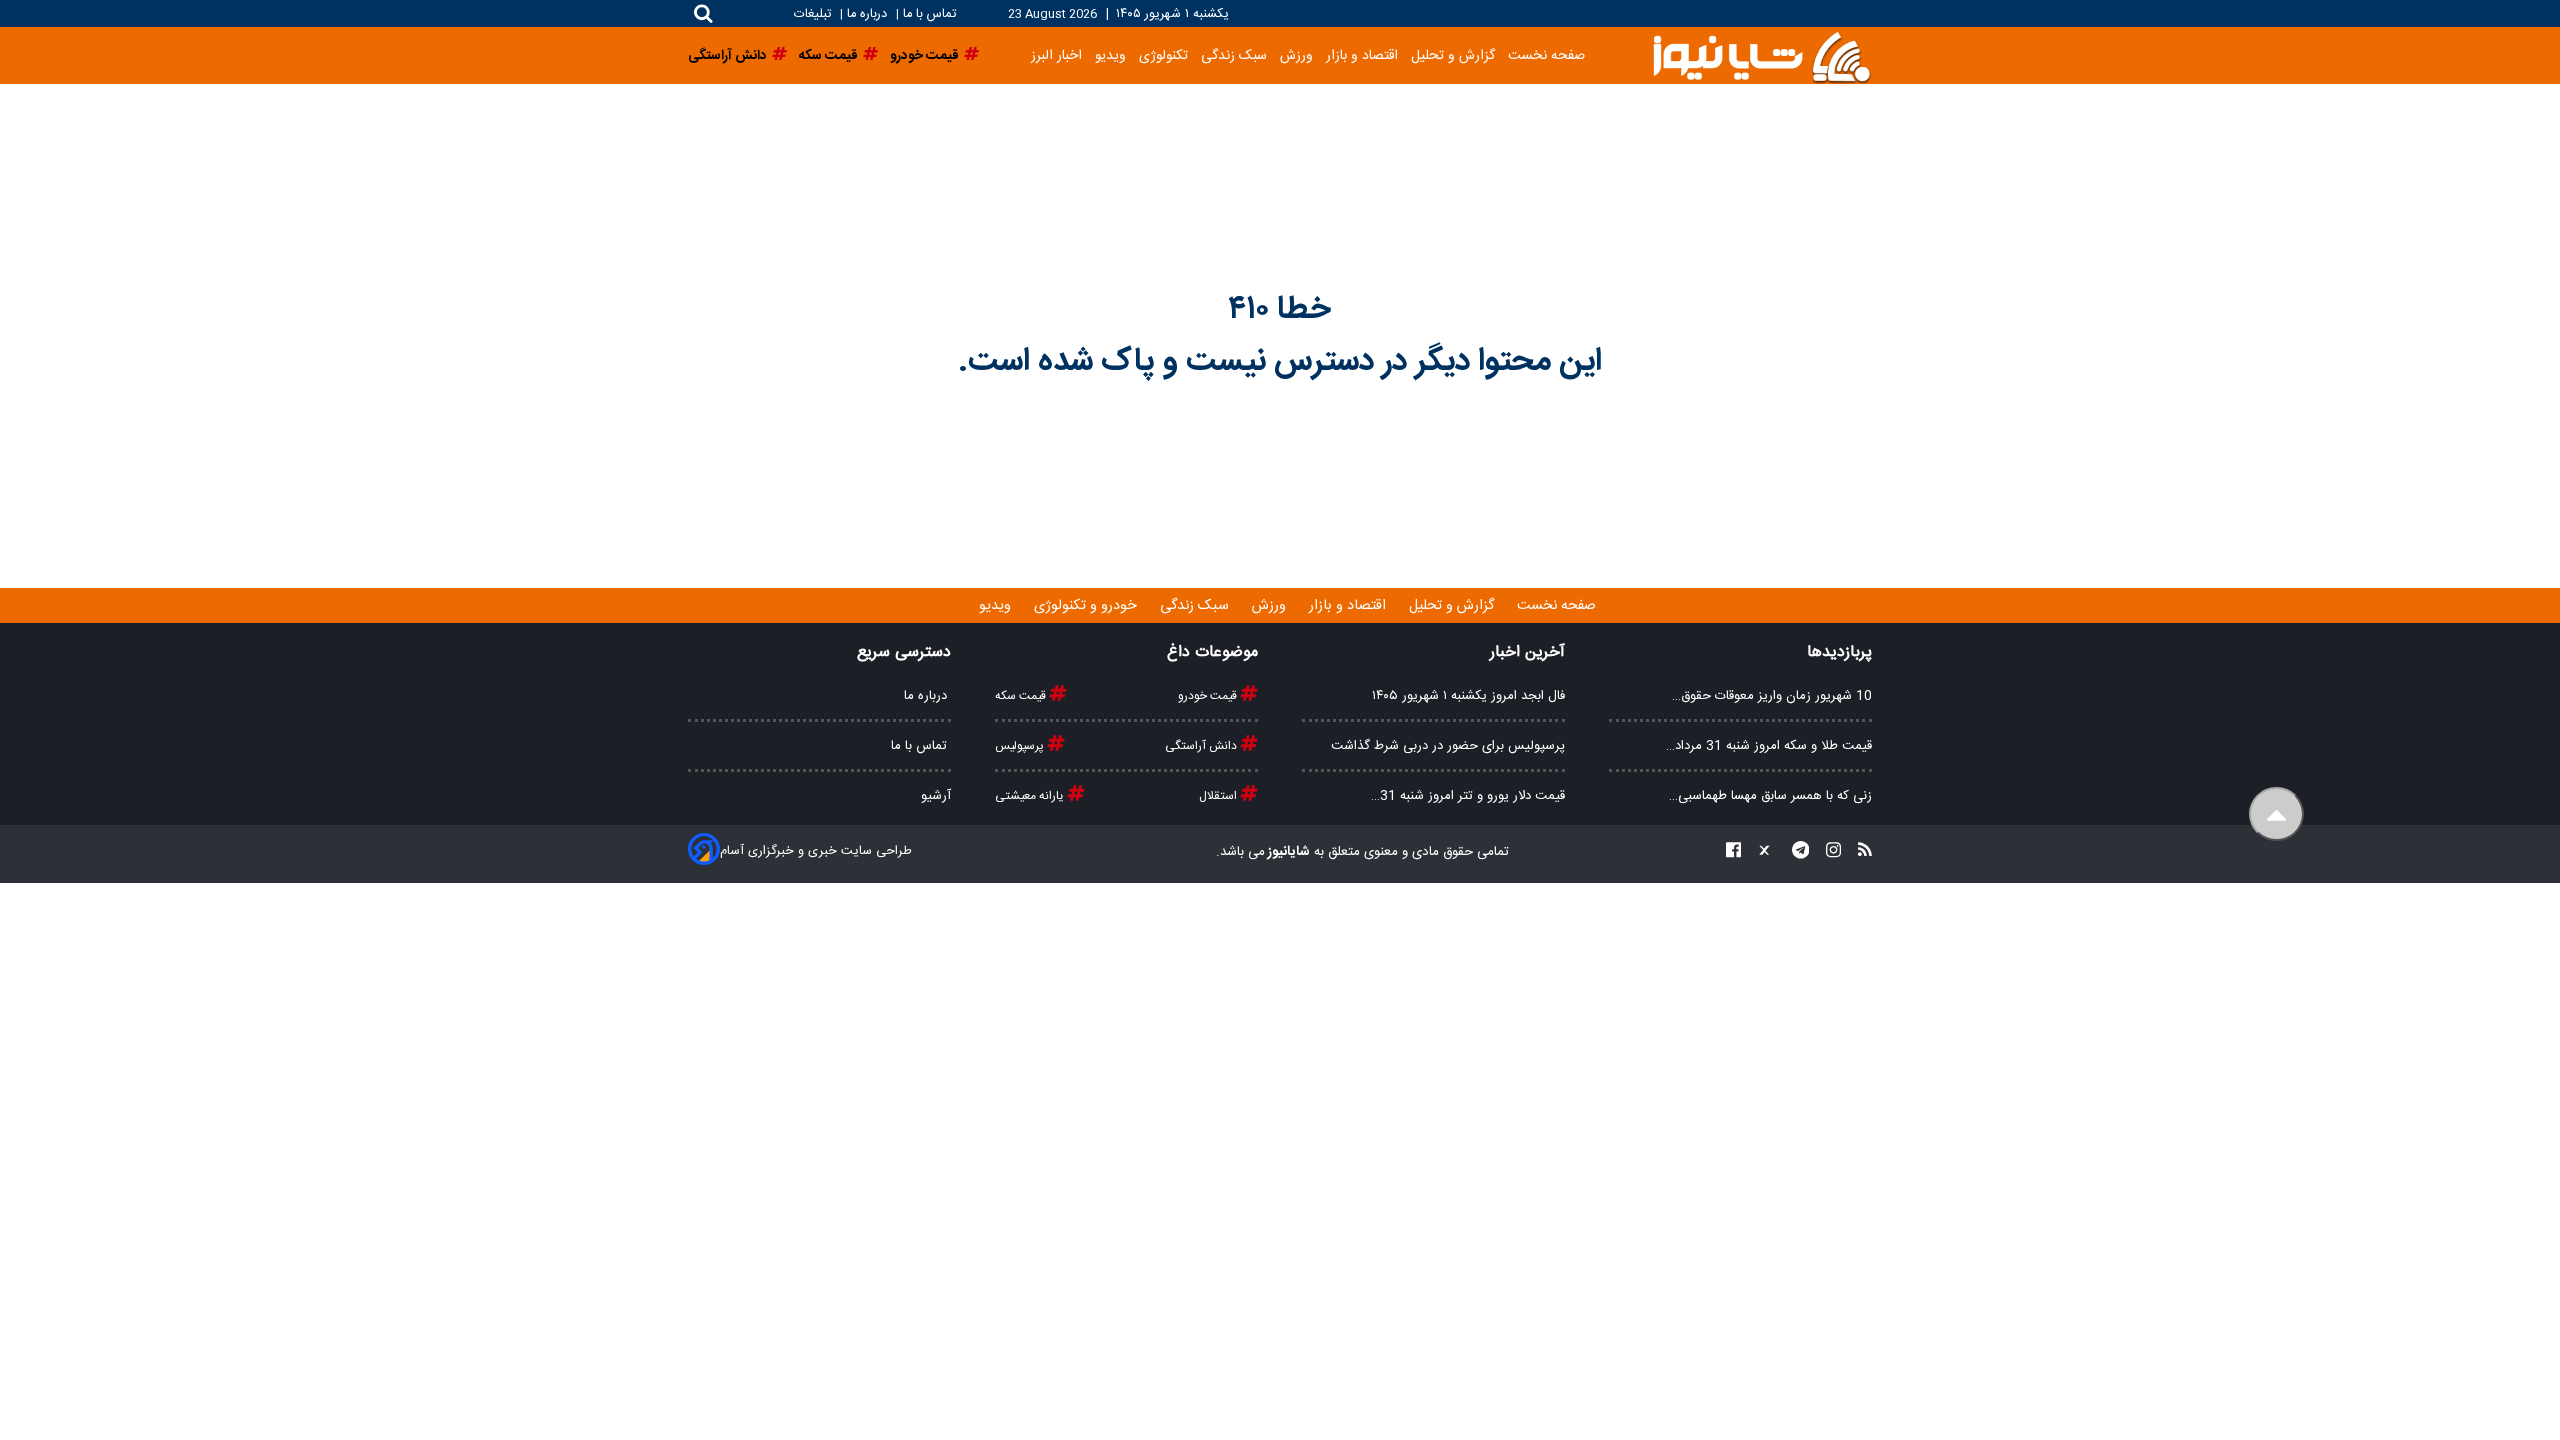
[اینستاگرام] (1827, 852)
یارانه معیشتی (1031, 796)
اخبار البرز (1056, 55)
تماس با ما (929, 14)
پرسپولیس (1021, 746)
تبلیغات (814, 14)
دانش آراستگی (1202, 746)
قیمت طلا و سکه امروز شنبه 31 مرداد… (1769, 746)
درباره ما (867, 14)
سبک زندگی (1234, 55)
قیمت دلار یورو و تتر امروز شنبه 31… (1468, 796)
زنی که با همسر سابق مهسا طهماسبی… (1770, 796)
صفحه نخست (1546, 55)
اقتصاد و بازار (1362, 55)
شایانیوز (1287, 852)
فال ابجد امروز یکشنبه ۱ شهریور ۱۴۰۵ (1468, 696)
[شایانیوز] (1761, 55)
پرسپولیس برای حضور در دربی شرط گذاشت (1448, 746)
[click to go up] (2276, 814)
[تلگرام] (1795, 852)
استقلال (1219, 796)
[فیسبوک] (1733, 852)
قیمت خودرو (1209, 696)
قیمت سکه (1022, 696)
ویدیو (1110, 55)
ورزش (1296, 55)
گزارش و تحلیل (1453, 55)
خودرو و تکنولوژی (1087, 606)
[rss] (1859, 852)
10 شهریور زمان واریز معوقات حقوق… (1772, 696)
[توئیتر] (1760, 852)
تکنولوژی (1163, 55)
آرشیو (936, 796)
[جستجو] (703, 13)
